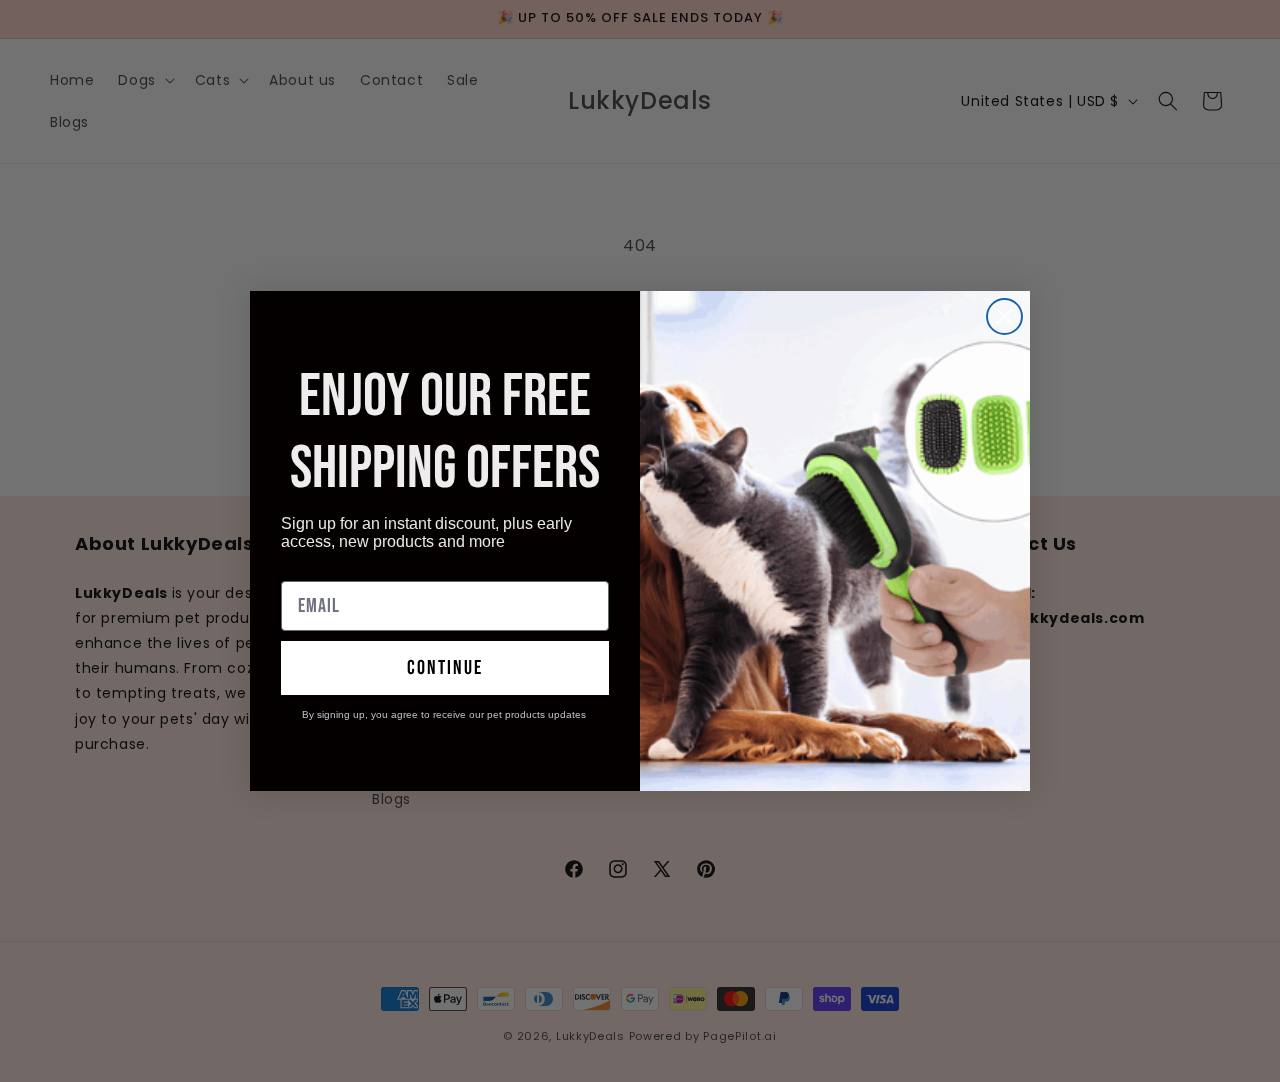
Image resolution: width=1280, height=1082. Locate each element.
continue (445, 668)
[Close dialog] (1004, 316)
